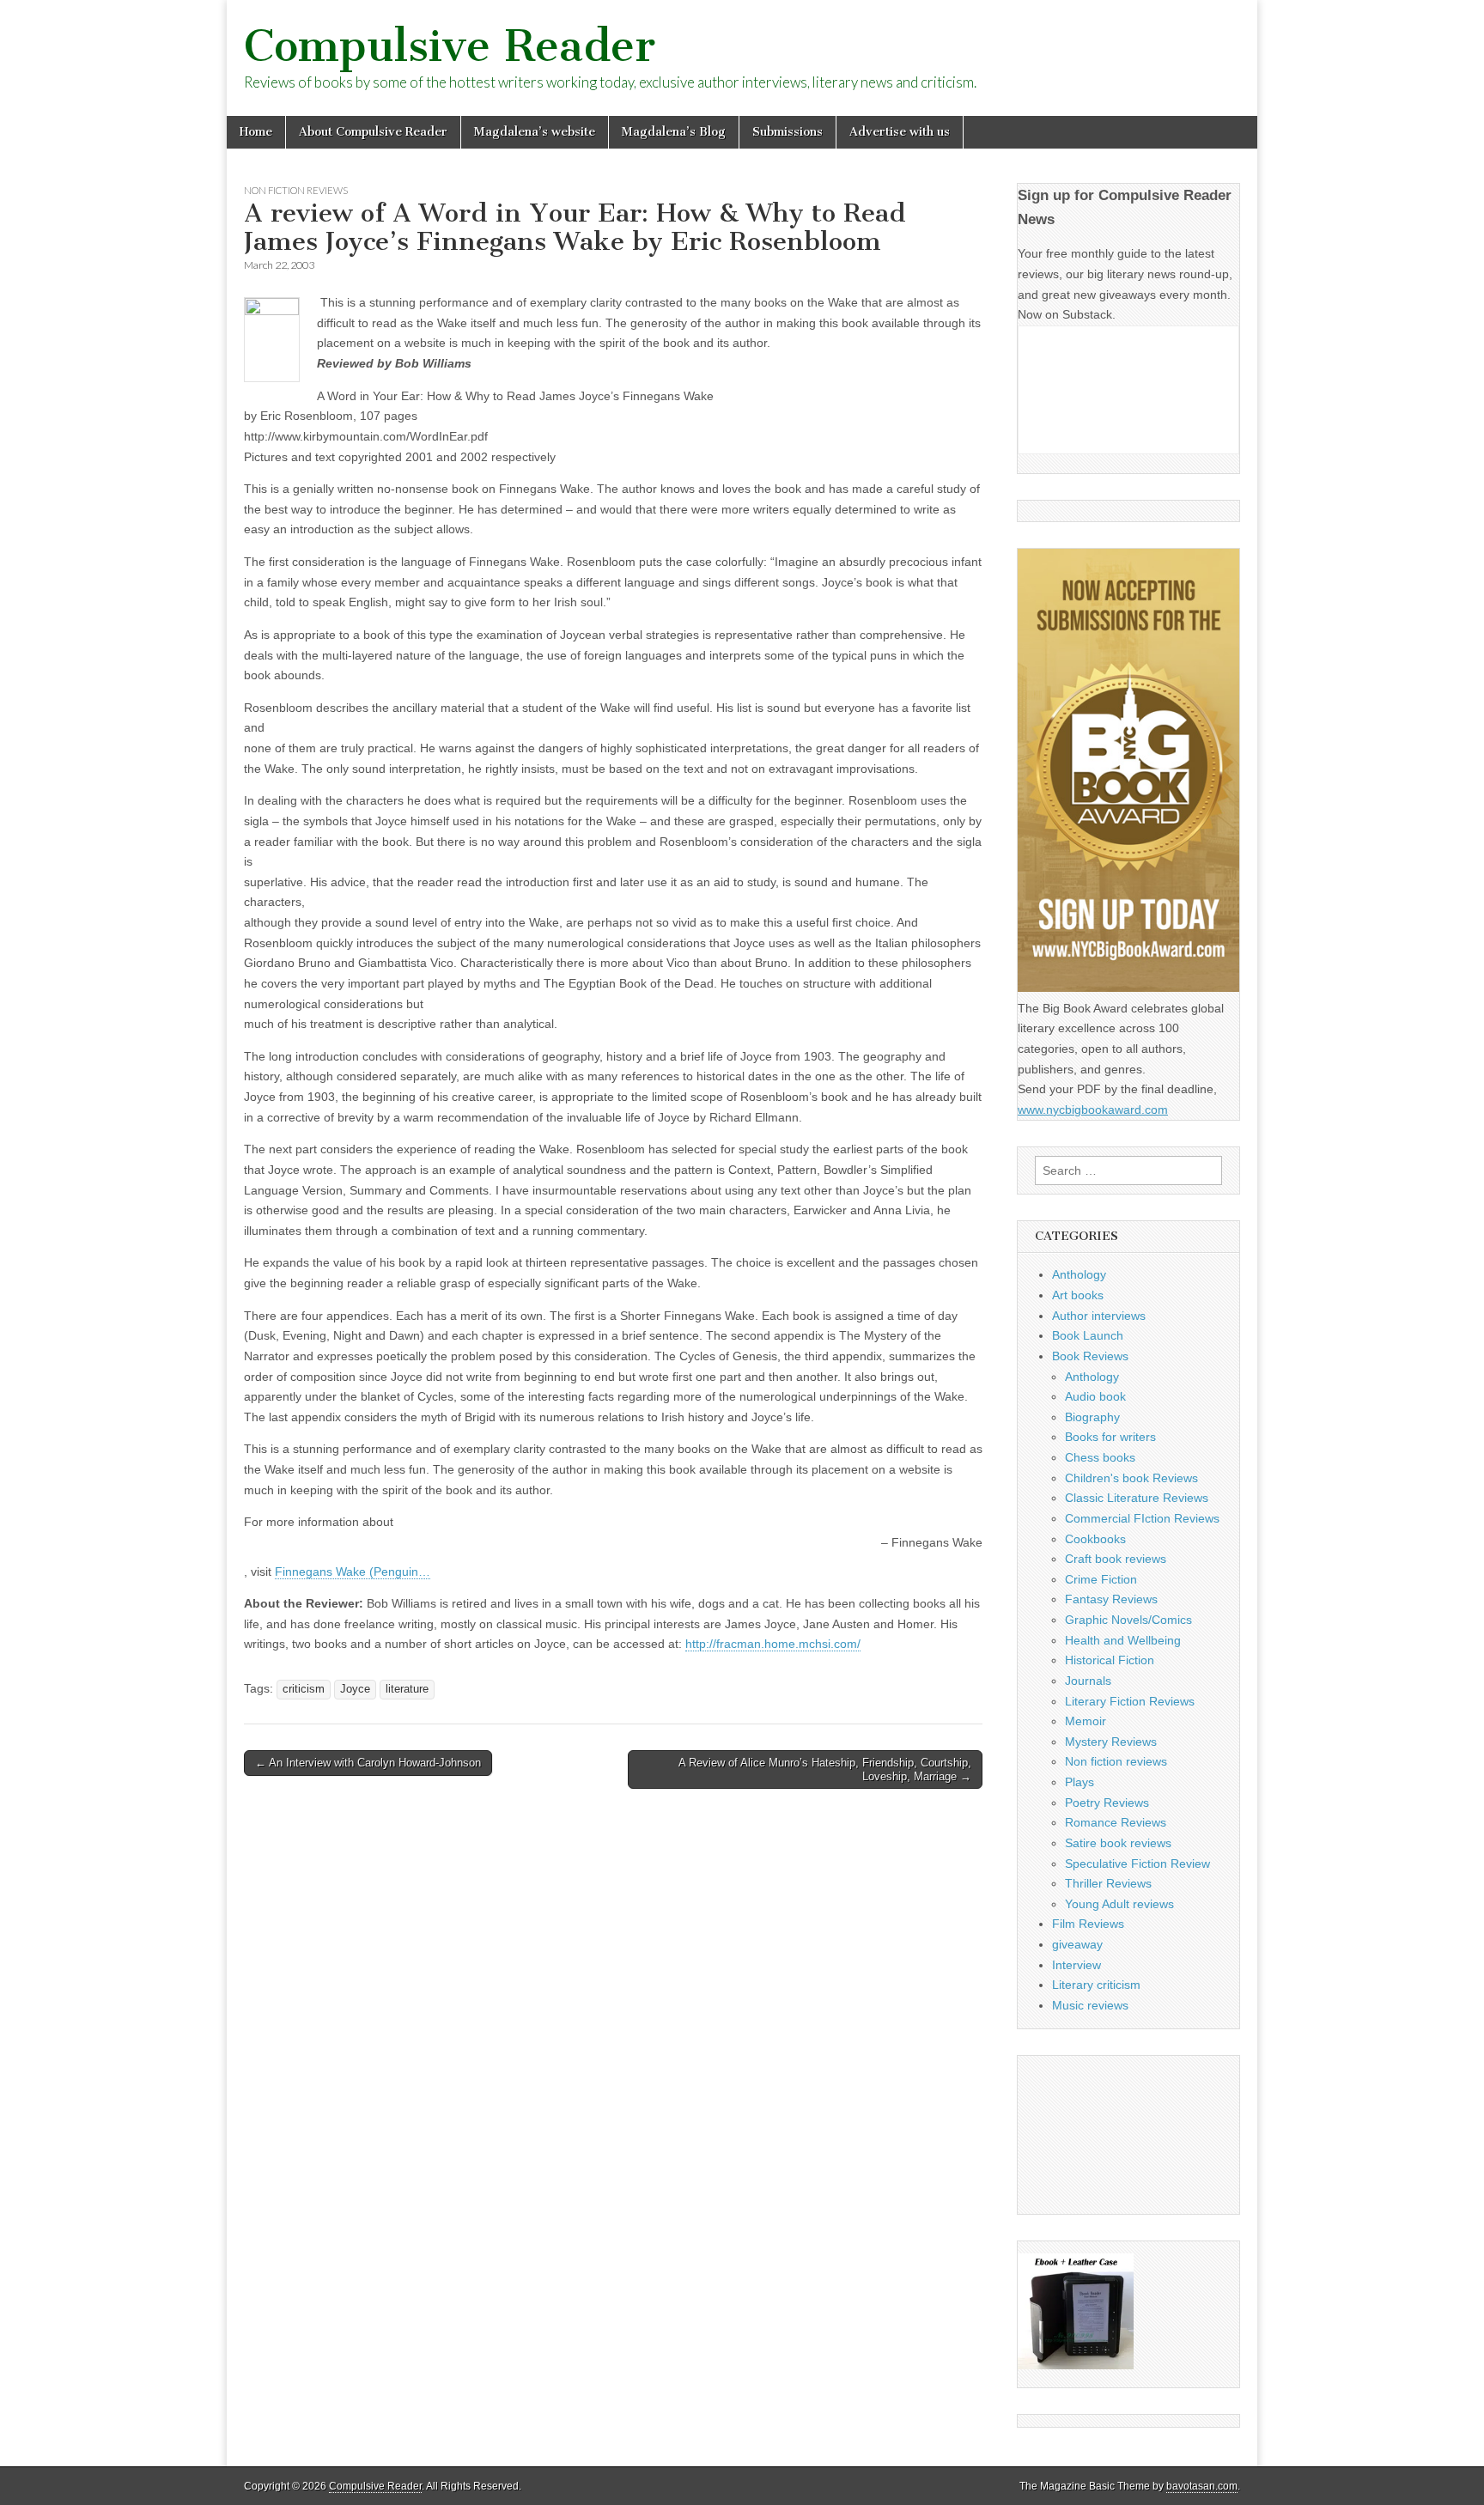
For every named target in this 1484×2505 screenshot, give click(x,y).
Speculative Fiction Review (1137, 1864)
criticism (304, 1689)
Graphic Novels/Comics (1128, 1620)
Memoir (1086, 1721)
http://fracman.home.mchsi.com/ (773, 1644)
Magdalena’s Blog (674, 132)
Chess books (1100, 1457)
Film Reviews (1088, 1924)
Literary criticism (1096, 1985)
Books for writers (1110, 1437)
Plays (1080, 1782)
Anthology (1079, 1274)
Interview (1077, 1965)
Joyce (355, 1689)
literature (407, 1689)
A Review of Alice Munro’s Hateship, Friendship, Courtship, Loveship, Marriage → (825, 1769)
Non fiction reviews (296, 190)
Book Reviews (1090, 1356)
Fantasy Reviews (1111, 1599)
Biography (1092, 1417)
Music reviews (1090, 2005)
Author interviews (1099, 1316)
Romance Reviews (1116, 1822)
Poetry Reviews (1107, 1803)
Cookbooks (1095, 1539)
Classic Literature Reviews (1137, 1498)
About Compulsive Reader (373, 132)
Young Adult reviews (1119, 1904)
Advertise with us (900, 132)
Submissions (788, 132)
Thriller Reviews (1108, 1883)
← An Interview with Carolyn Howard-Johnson (368, 1763)
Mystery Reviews (1111, 1742)
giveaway (1077, 1944)
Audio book (1095, 1396)
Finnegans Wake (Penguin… (353, 1572)
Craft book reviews (1116, 1559)
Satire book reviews (1118, 1843)
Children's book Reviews (1131, 1478)
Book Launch (1088, 1335)
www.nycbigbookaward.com (1093, 1110)
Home (256, 132)
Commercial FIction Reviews (1142, 1518)
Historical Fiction (1110, 1660)
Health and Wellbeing (1123, 1640)
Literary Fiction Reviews (1130, 1701)
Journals (1088, 1681)
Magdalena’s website (535, 132)
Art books (1078, 1295)
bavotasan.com (1202, 2486)
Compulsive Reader (450, 46)
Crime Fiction (1101, 1579)
